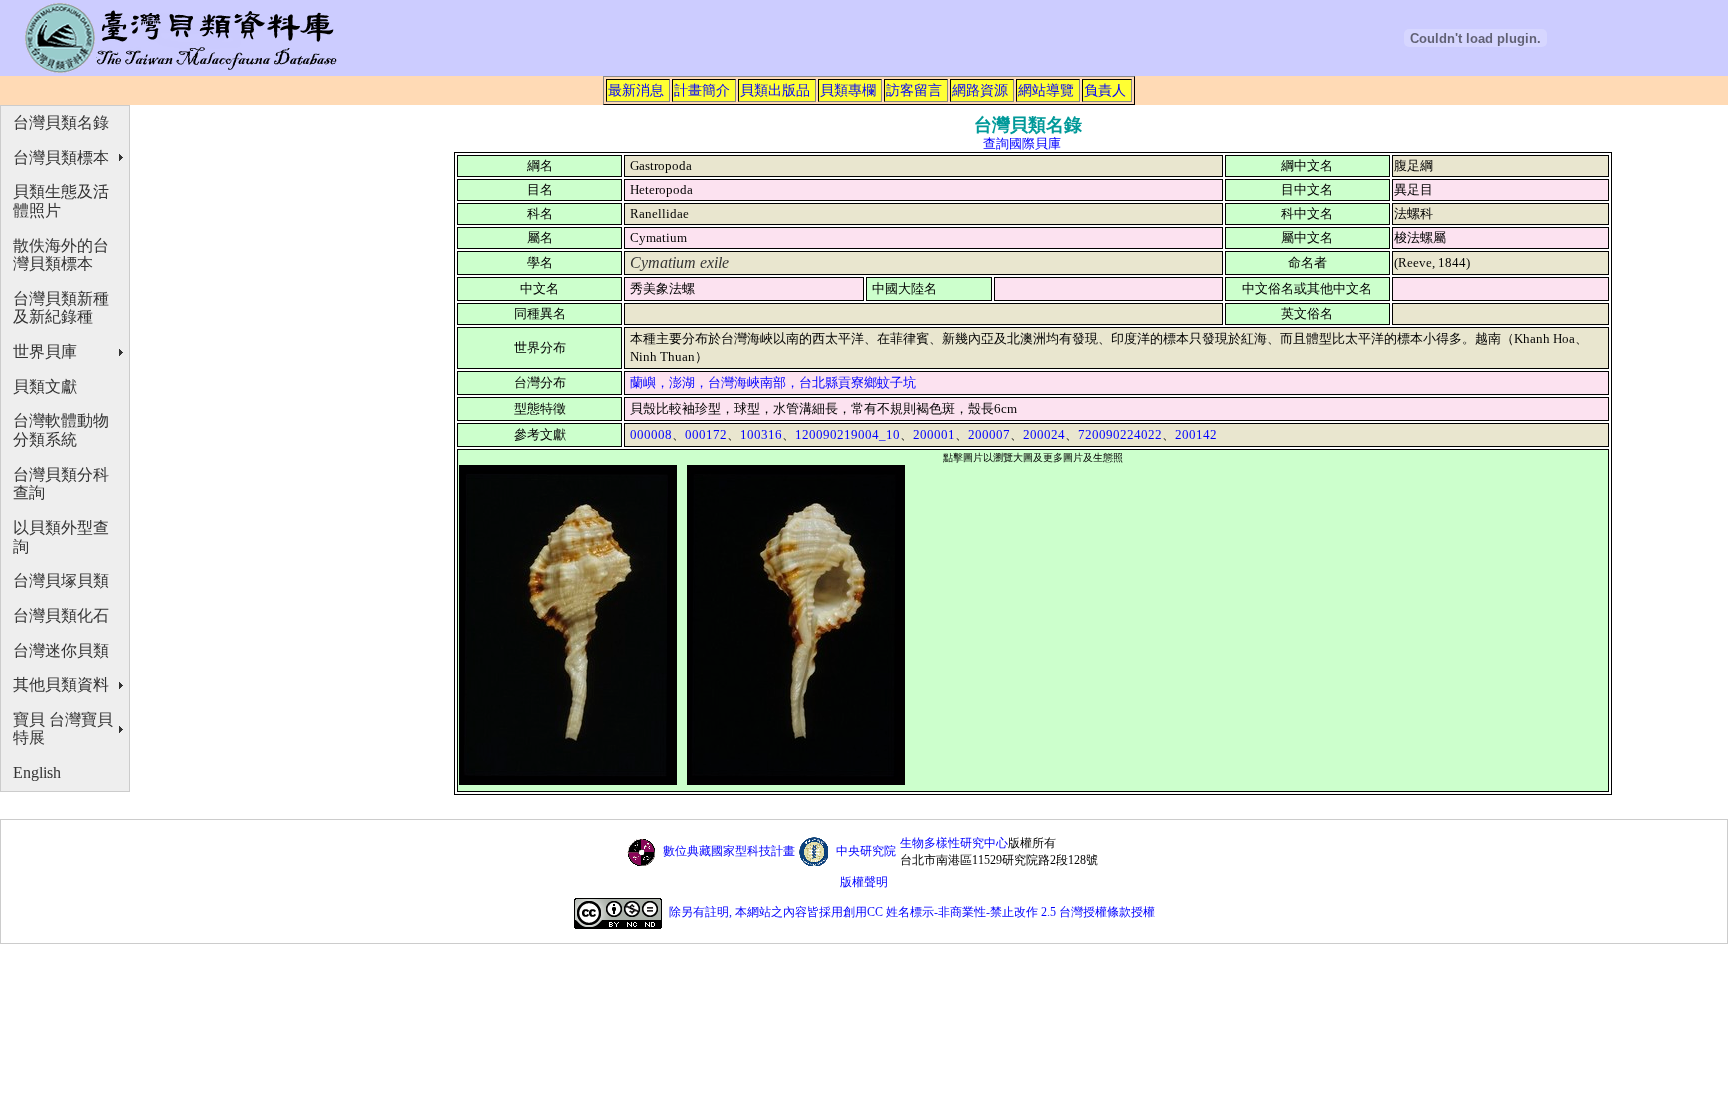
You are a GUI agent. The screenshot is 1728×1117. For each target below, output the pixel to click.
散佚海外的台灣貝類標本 (61, 255)
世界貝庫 (45, 351)
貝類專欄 (848, 90)
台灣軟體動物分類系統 (61, 430)
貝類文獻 (45, 386)
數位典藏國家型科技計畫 (729, 851)
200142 (1196, 434)
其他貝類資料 (61, 684)
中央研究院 (866, 851)
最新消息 (636, 90)
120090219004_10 (847, 434)
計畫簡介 (702, 90)
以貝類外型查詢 (61, 537)
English (37, 772)
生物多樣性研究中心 (954, 843)
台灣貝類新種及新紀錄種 (61, 308)
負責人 (1105, 90)
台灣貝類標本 (61, 157)
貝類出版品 (775, 90)
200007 (989, 434)
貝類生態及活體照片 (61, 201)
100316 (761, 434)
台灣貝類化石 (61, 615)
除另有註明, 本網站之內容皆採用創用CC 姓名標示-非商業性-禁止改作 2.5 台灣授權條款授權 (912, 913)
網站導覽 (1046, 90)
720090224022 (1120, 434)
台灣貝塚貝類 (61, 580)
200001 (934, 434)
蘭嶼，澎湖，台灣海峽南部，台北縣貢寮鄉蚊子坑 (773, 382)
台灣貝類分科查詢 (61, 484)
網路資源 (980, 90)
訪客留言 (914, 90)
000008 (651, 434)
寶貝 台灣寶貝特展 (63, 729)
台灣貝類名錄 (61, 122)
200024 (1044, 434)
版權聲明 (864, 882)
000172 (706, 434)
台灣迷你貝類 (61, 650)
